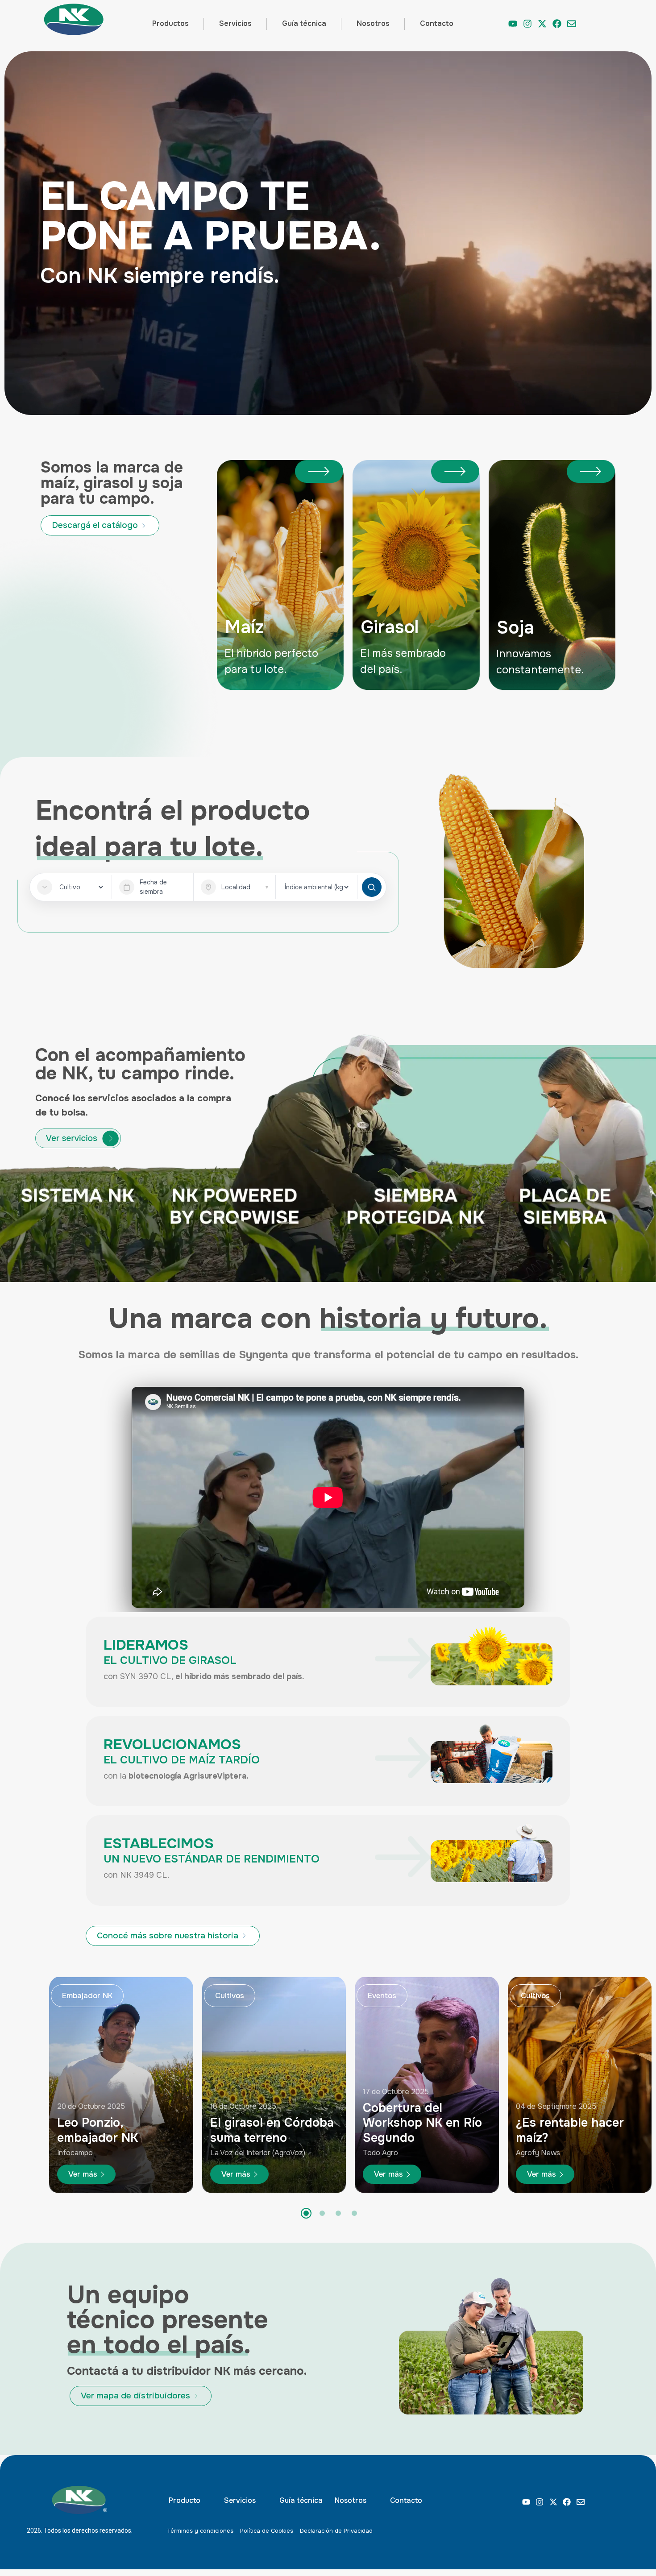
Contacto (437, 23)
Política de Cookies (267, 2531)
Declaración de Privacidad (336, 2531)
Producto (185, 2500)
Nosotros (373, 23)
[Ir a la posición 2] (322, 2213)
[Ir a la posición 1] (306, 2213)
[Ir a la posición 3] (338, 2213)
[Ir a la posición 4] (354, 2213)
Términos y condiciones (200, 2531)
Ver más (83, 2174)
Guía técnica (304, 23)
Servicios (235, 23)
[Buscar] (372, 887)
